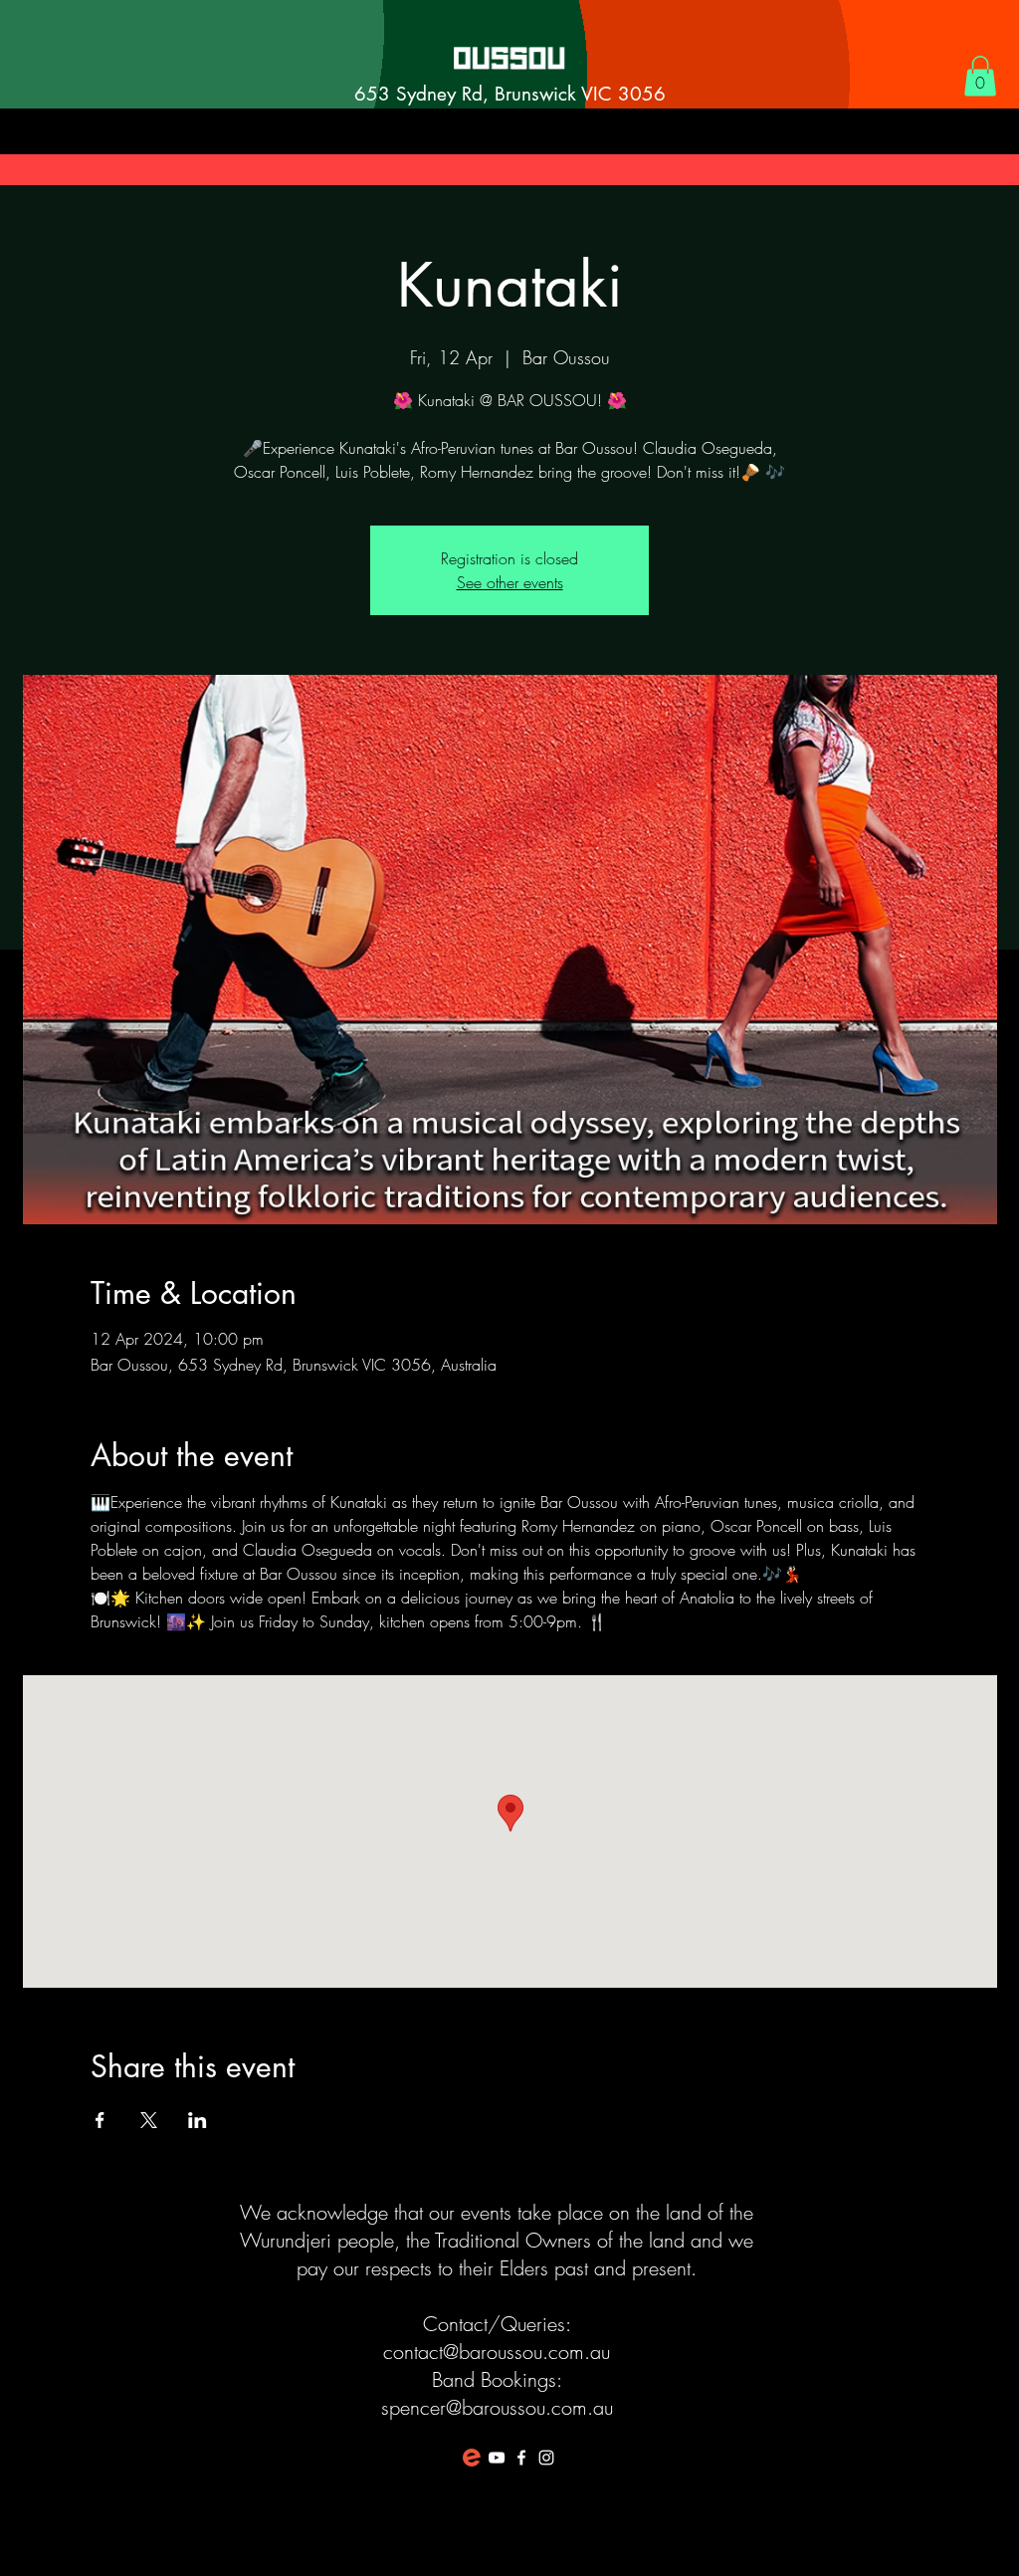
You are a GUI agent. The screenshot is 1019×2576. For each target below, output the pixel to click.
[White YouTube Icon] (497, 2458)
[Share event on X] (149, 2120)
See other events (510, 582)
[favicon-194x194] (472, 2458)
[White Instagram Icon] (546, 2458)
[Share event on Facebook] (100, 2120)
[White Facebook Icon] (521, 2458)
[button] (980, 76)
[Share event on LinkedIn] (198, 2120)
